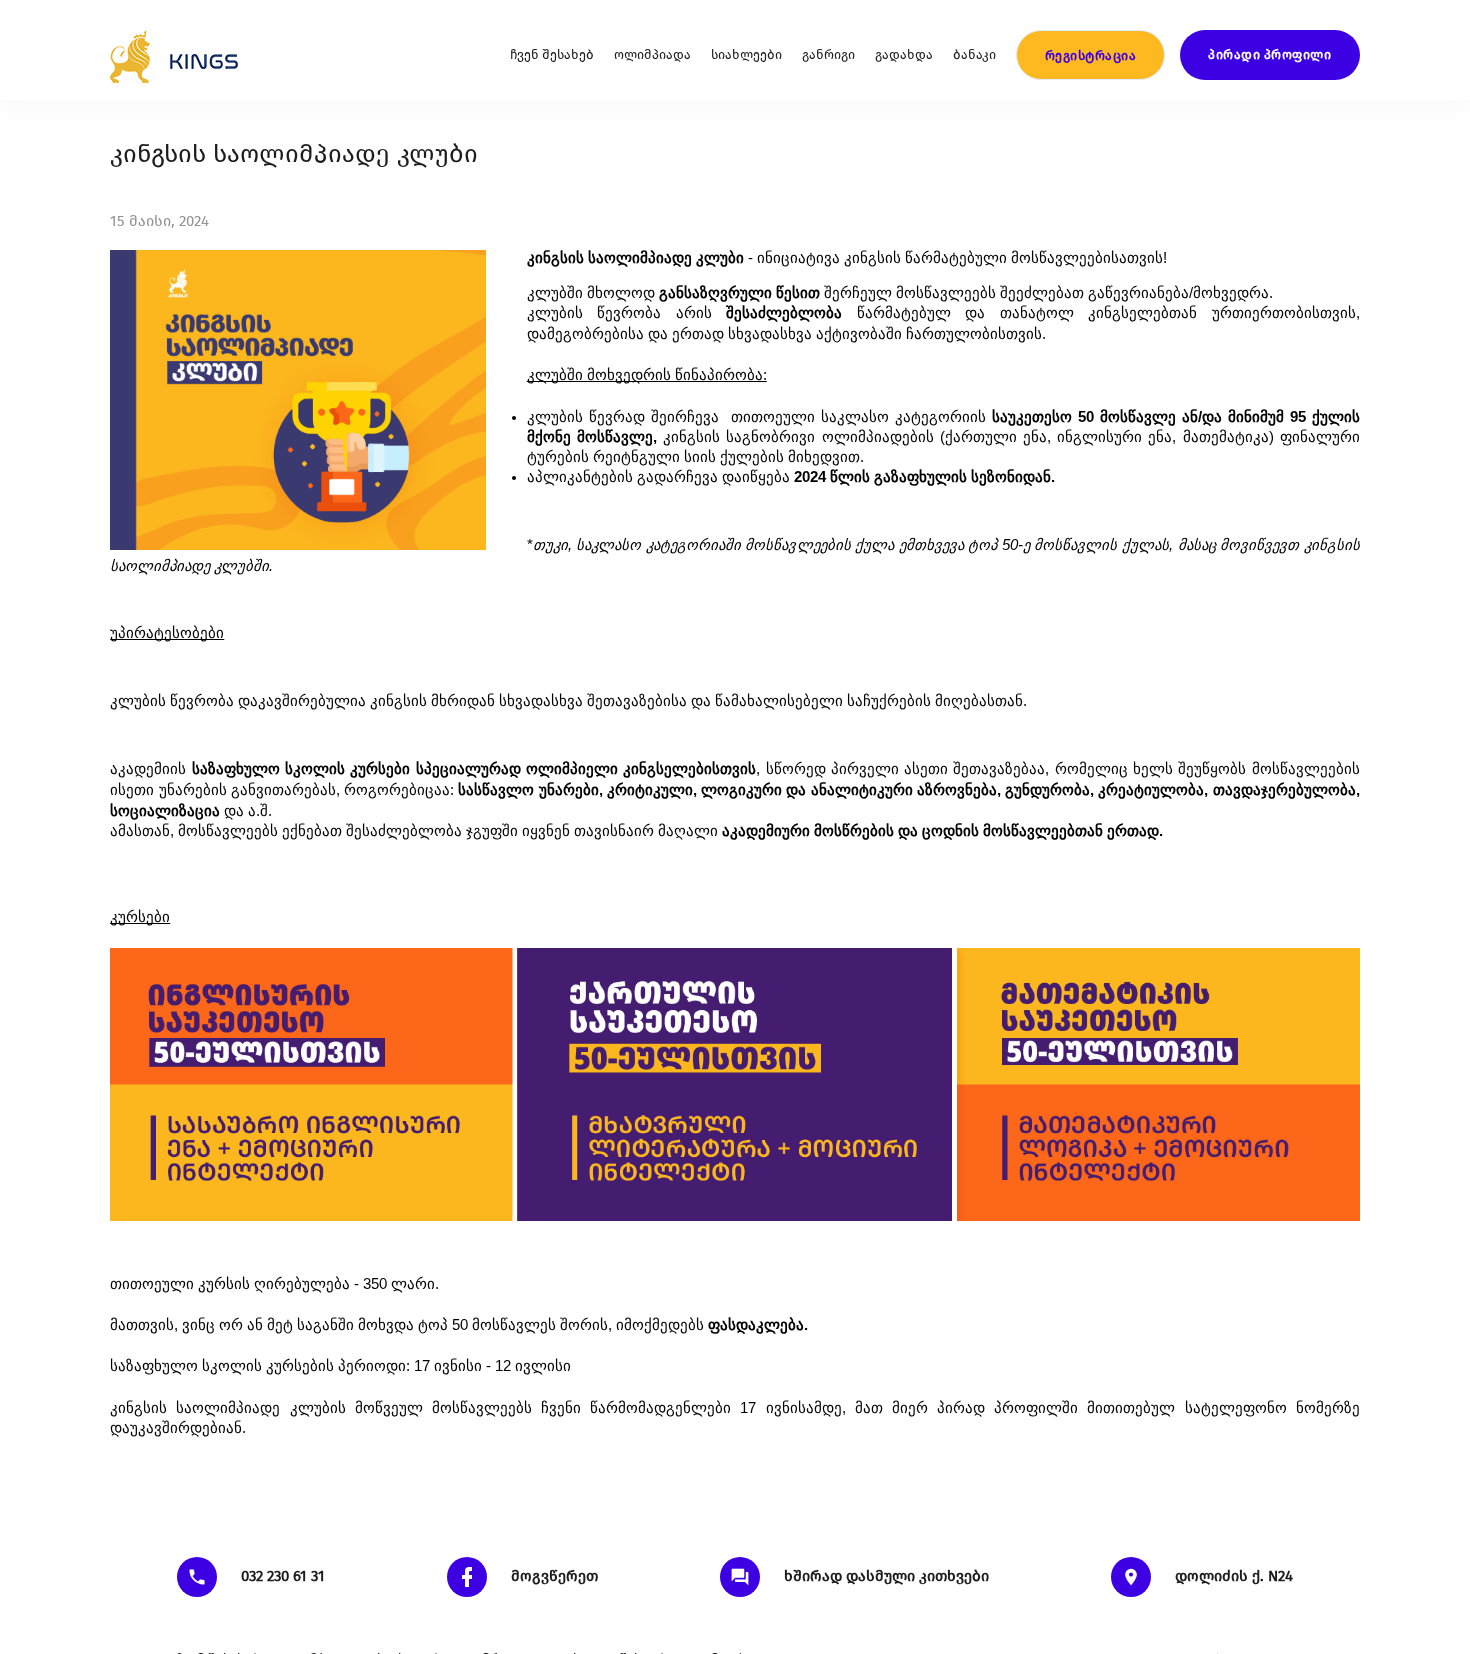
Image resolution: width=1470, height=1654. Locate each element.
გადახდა (904, 54)
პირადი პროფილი (1269, 54)
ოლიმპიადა (652, 54)
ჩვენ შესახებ (552, 54)
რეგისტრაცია (1091, 55)
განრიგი (828, 54)
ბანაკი (974, 54)
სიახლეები (746, 54)
